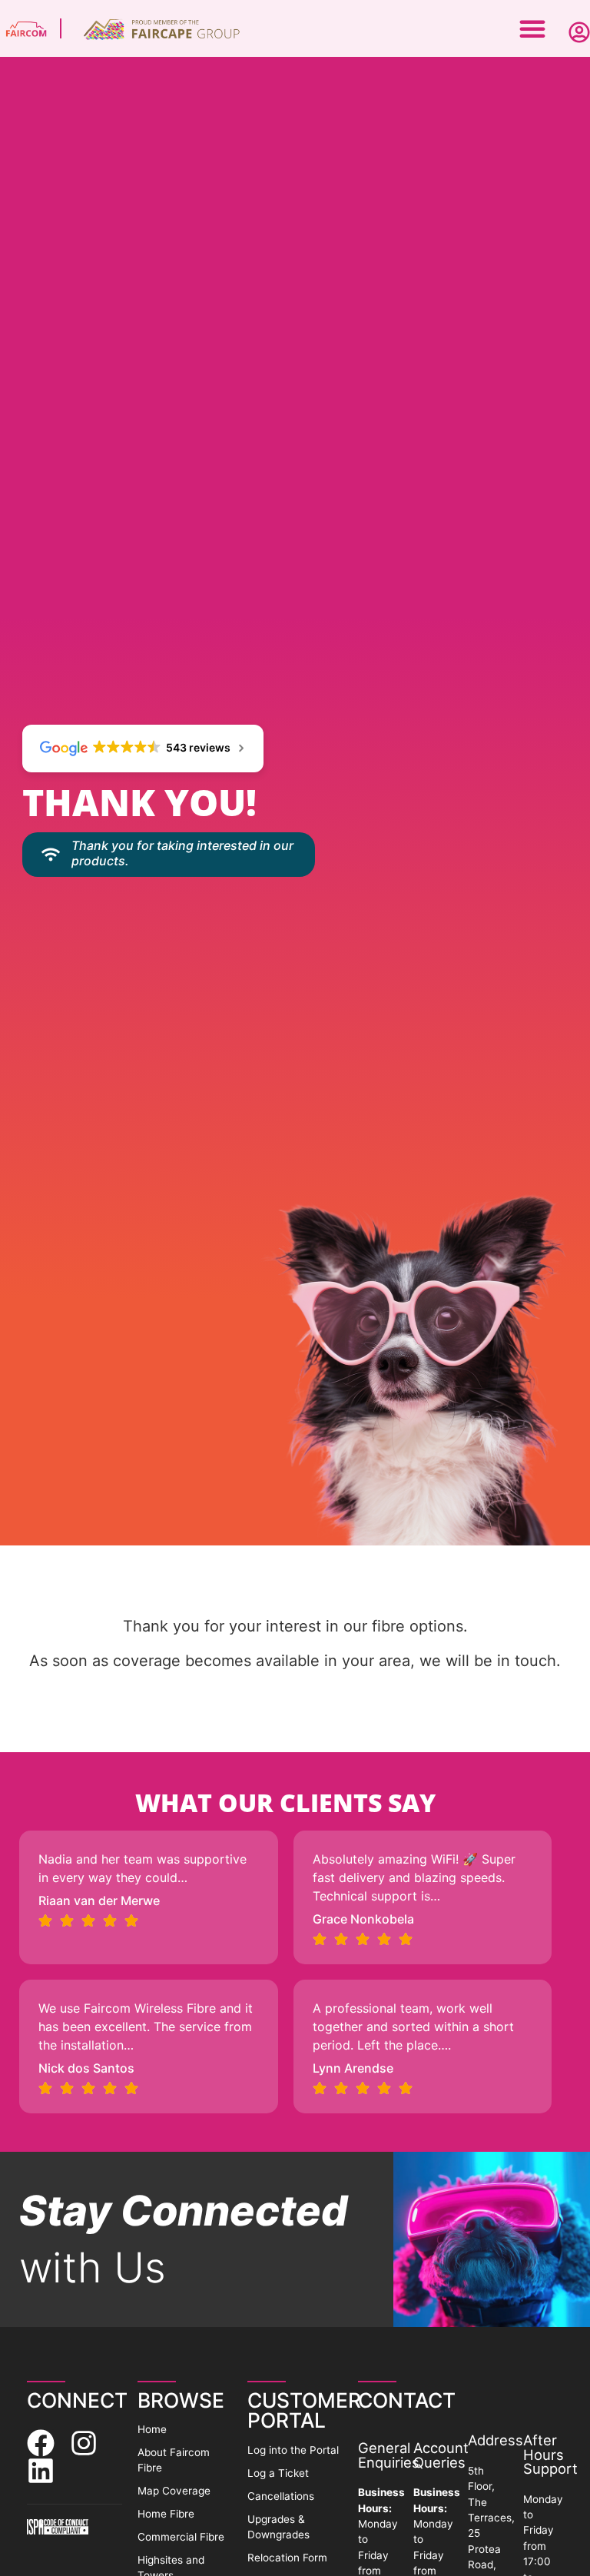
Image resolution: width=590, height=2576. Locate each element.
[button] (532, 28)
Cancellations (281, 2496)
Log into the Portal (293, 2450)
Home (152, 2429)
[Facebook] (41, 2443)
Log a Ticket (278, 2473)
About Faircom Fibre (174, 2460)
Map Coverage (174, 2491)
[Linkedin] (41, 2471)
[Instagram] (84, 2443)
